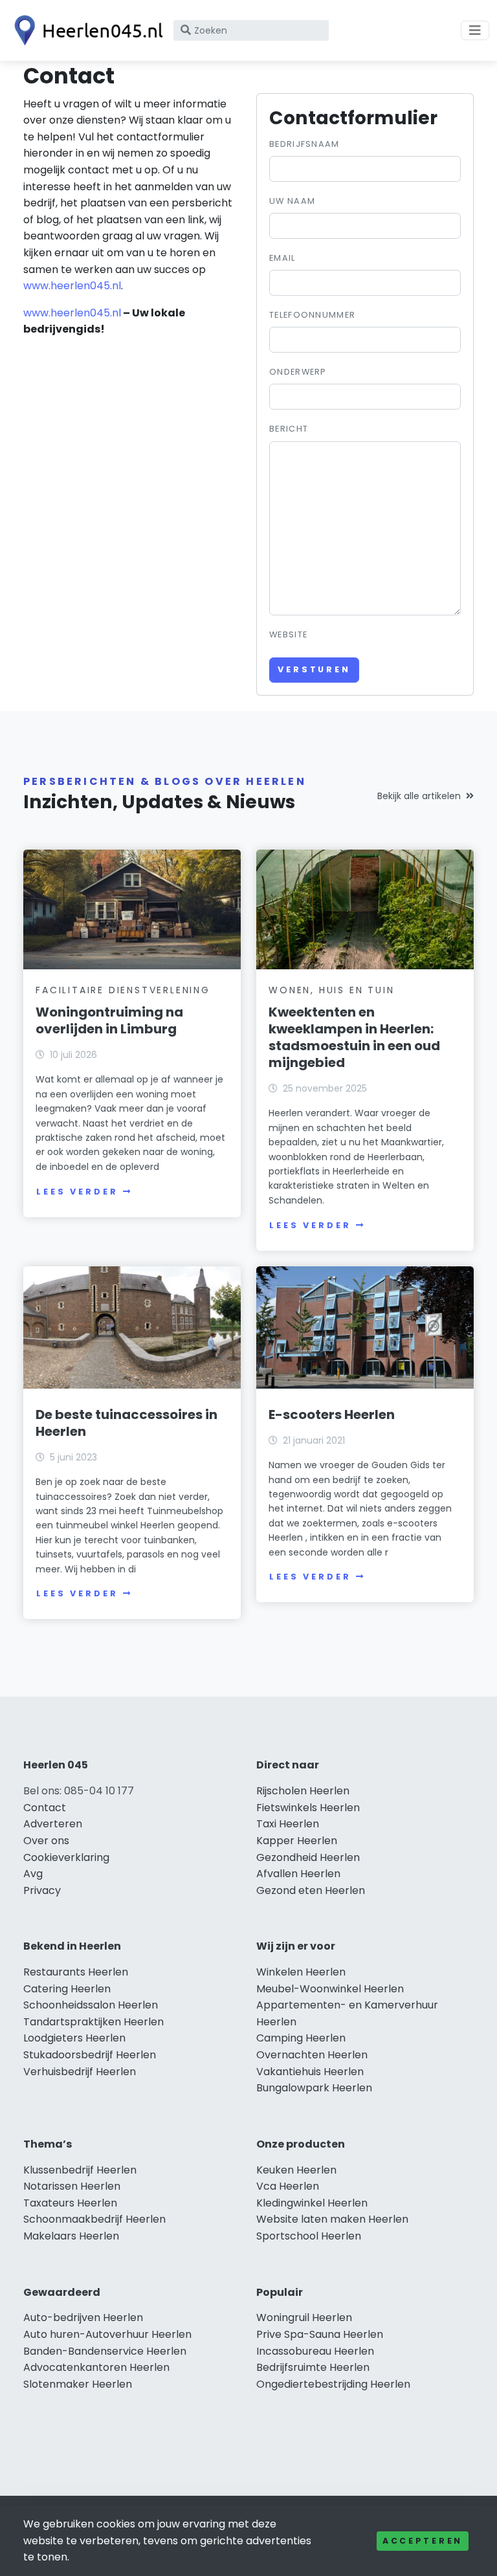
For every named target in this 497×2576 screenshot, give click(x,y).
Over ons (46, 1841)
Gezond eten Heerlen (311, 1890)
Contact (45, 1808)
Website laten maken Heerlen (332, 2219)
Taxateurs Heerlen (70, 2203)
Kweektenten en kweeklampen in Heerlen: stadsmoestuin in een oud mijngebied (354, 1037)
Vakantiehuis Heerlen (310, 2072)
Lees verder (77, 1192)
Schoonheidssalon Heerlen (91, 2005)
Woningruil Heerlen (304, 2317)
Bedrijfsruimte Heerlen (313, 2367)
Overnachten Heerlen (312, 2055)
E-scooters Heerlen (332, 1415)
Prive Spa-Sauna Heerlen (320, 2334)
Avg (33, 1874)
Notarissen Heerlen (72, 2186)
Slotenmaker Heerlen (78, 2384)
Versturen (314, 669)
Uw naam (292, 201)
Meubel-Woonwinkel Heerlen (330, 1989)
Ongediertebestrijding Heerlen (333, 2384)
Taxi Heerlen (288, 1824)
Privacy (42, 1890)
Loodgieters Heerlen (74, 2038)
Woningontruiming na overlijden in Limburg (109, 1020)
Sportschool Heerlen (309, 2236)
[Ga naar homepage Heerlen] (85, 30)
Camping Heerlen (301, 2038)
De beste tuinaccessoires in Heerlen (127, 1423)
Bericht (289, 429)
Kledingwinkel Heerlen (312, 2203)
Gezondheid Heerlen (308, 1857)
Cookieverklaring (66, 1857)
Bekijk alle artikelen (419, 796)
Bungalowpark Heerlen (314, 2088)
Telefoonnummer (312, 315)
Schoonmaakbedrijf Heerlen (94, 2219)
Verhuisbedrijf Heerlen (80, 2072)
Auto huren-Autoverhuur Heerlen (107, 2334)
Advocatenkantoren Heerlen (96, 2367)
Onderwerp (298, 372)
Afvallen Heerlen (298, 1874)
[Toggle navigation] (475, 30)
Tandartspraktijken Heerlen (94, 2022)
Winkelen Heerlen (301, 1972)
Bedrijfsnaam (304, 144)
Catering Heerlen (67, 1989)
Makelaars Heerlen (71, 2236)
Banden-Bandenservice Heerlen (105, 2351)
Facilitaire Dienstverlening (123, 990)
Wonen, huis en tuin (331, 990)
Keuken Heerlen (296, 2170)
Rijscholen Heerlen (303, 1791)
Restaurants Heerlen (76, 1972)
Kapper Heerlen (297, 1841)
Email (282, 258)
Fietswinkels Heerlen (308, 1808)
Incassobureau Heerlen (315, 2351)
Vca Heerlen (288, 2186)
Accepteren (423, 2541)
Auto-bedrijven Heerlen (83, 2317)
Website (288, 634)
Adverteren (53, 1824)
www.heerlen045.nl (72, 286)
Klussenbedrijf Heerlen (80, 2170)
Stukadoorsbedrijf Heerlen (90, 2055)
